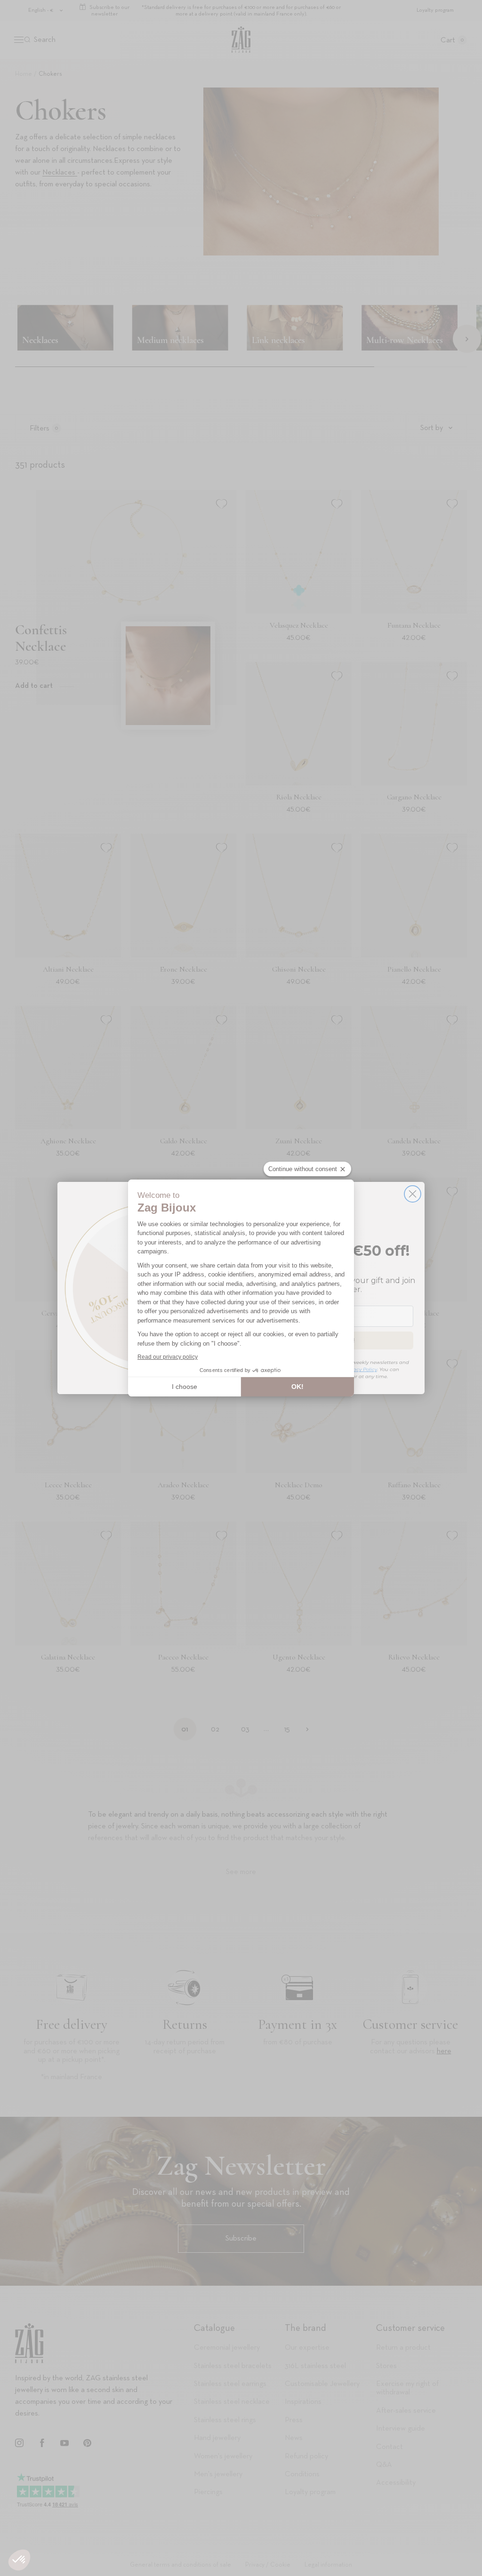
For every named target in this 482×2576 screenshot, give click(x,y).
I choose (185, 1387)
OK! (297, 1387)
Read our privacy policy (168, 1357)
